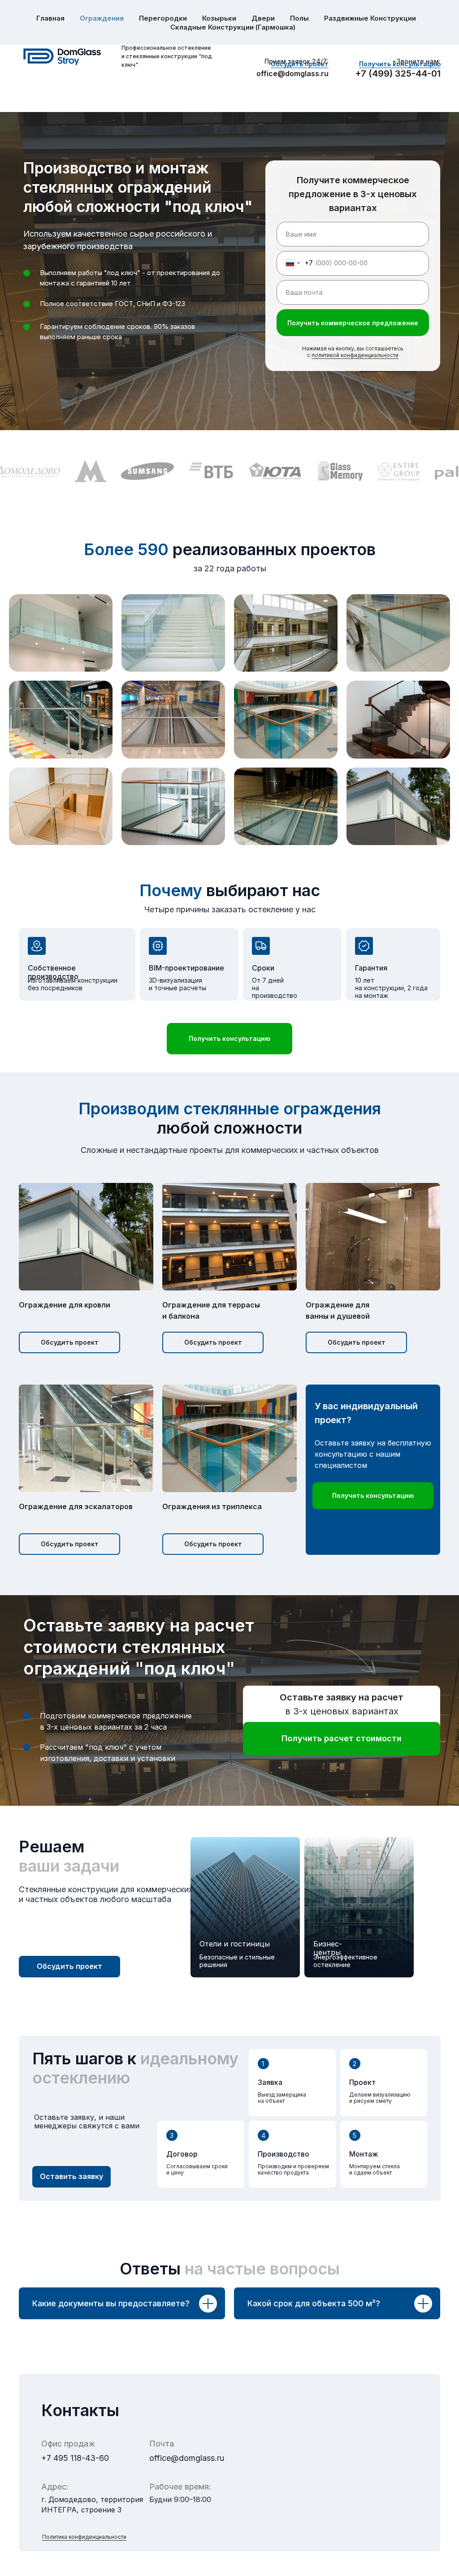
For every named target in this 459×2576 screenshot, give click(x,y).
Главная (50, 18)
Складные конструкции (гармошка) (233, 27)
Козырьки (219, 18)
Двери (263, 18)
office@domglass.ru (292, 73)
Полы (299, 18)
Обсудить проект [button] (300, 64)
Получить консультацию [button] (400, 64)
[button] (229, 1039)
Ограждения (102, 18)
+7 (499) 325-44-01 (398, 73)
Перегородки (163, 18)
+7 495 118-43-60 (75, 2458)
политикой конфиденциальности (355, 355)
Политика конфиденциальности (84, 2537)
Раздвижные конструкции (370, 18)
